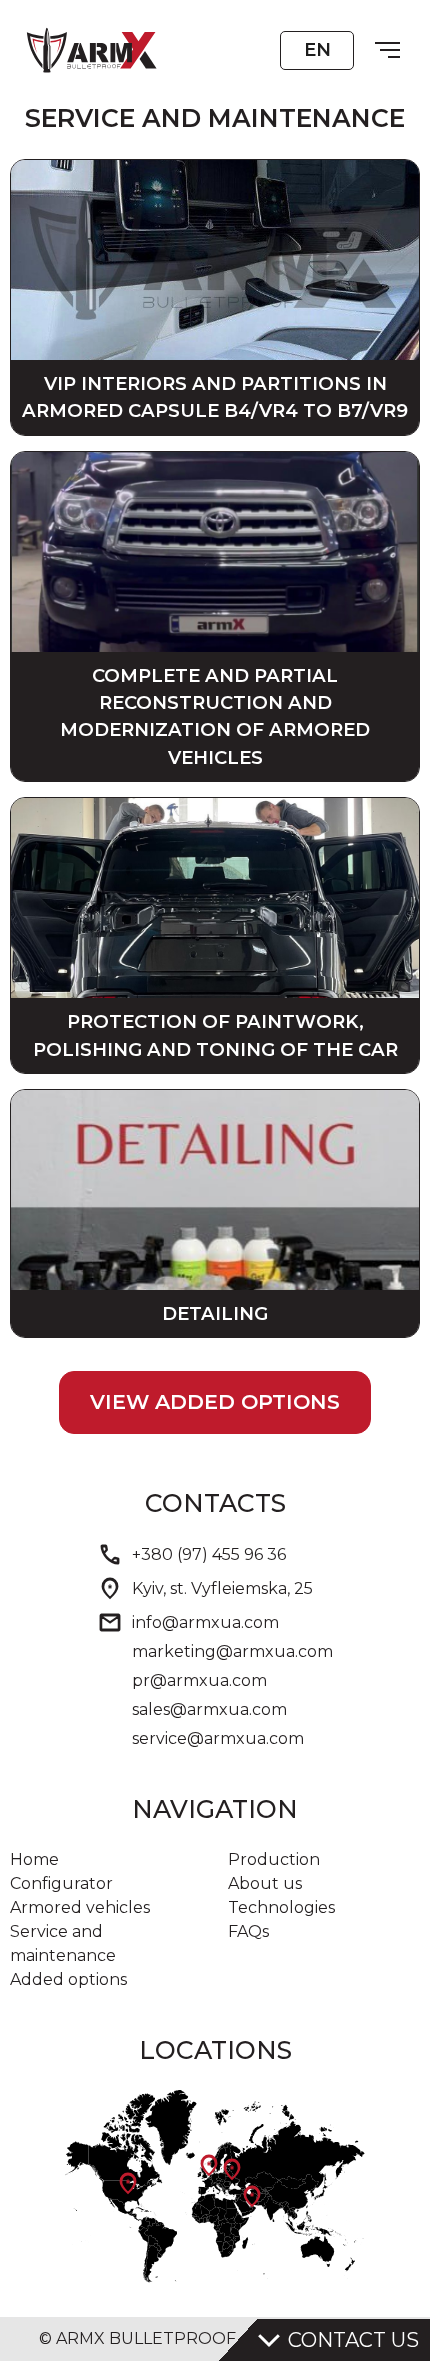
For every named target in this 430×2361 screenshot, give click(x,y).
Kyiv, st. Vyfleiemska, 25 (222, 1588)
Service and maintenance (63, 1943)
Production (274, 1859)
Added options (68, 1979)
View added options (215, 1401)
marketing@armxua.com (232, 1651)
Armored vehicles (80, 1907)
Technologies (281, 1907)
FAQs (248, 1931)
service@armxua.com (218, 1738)
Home (34, 1859)
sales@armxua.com (209, 1709)
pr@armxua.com (199, 1680)
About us (265, 1883)
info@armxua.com (205, 1622)
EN (317, 50)
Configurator (61, 1883)
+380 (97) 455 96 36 (209, 1554)
